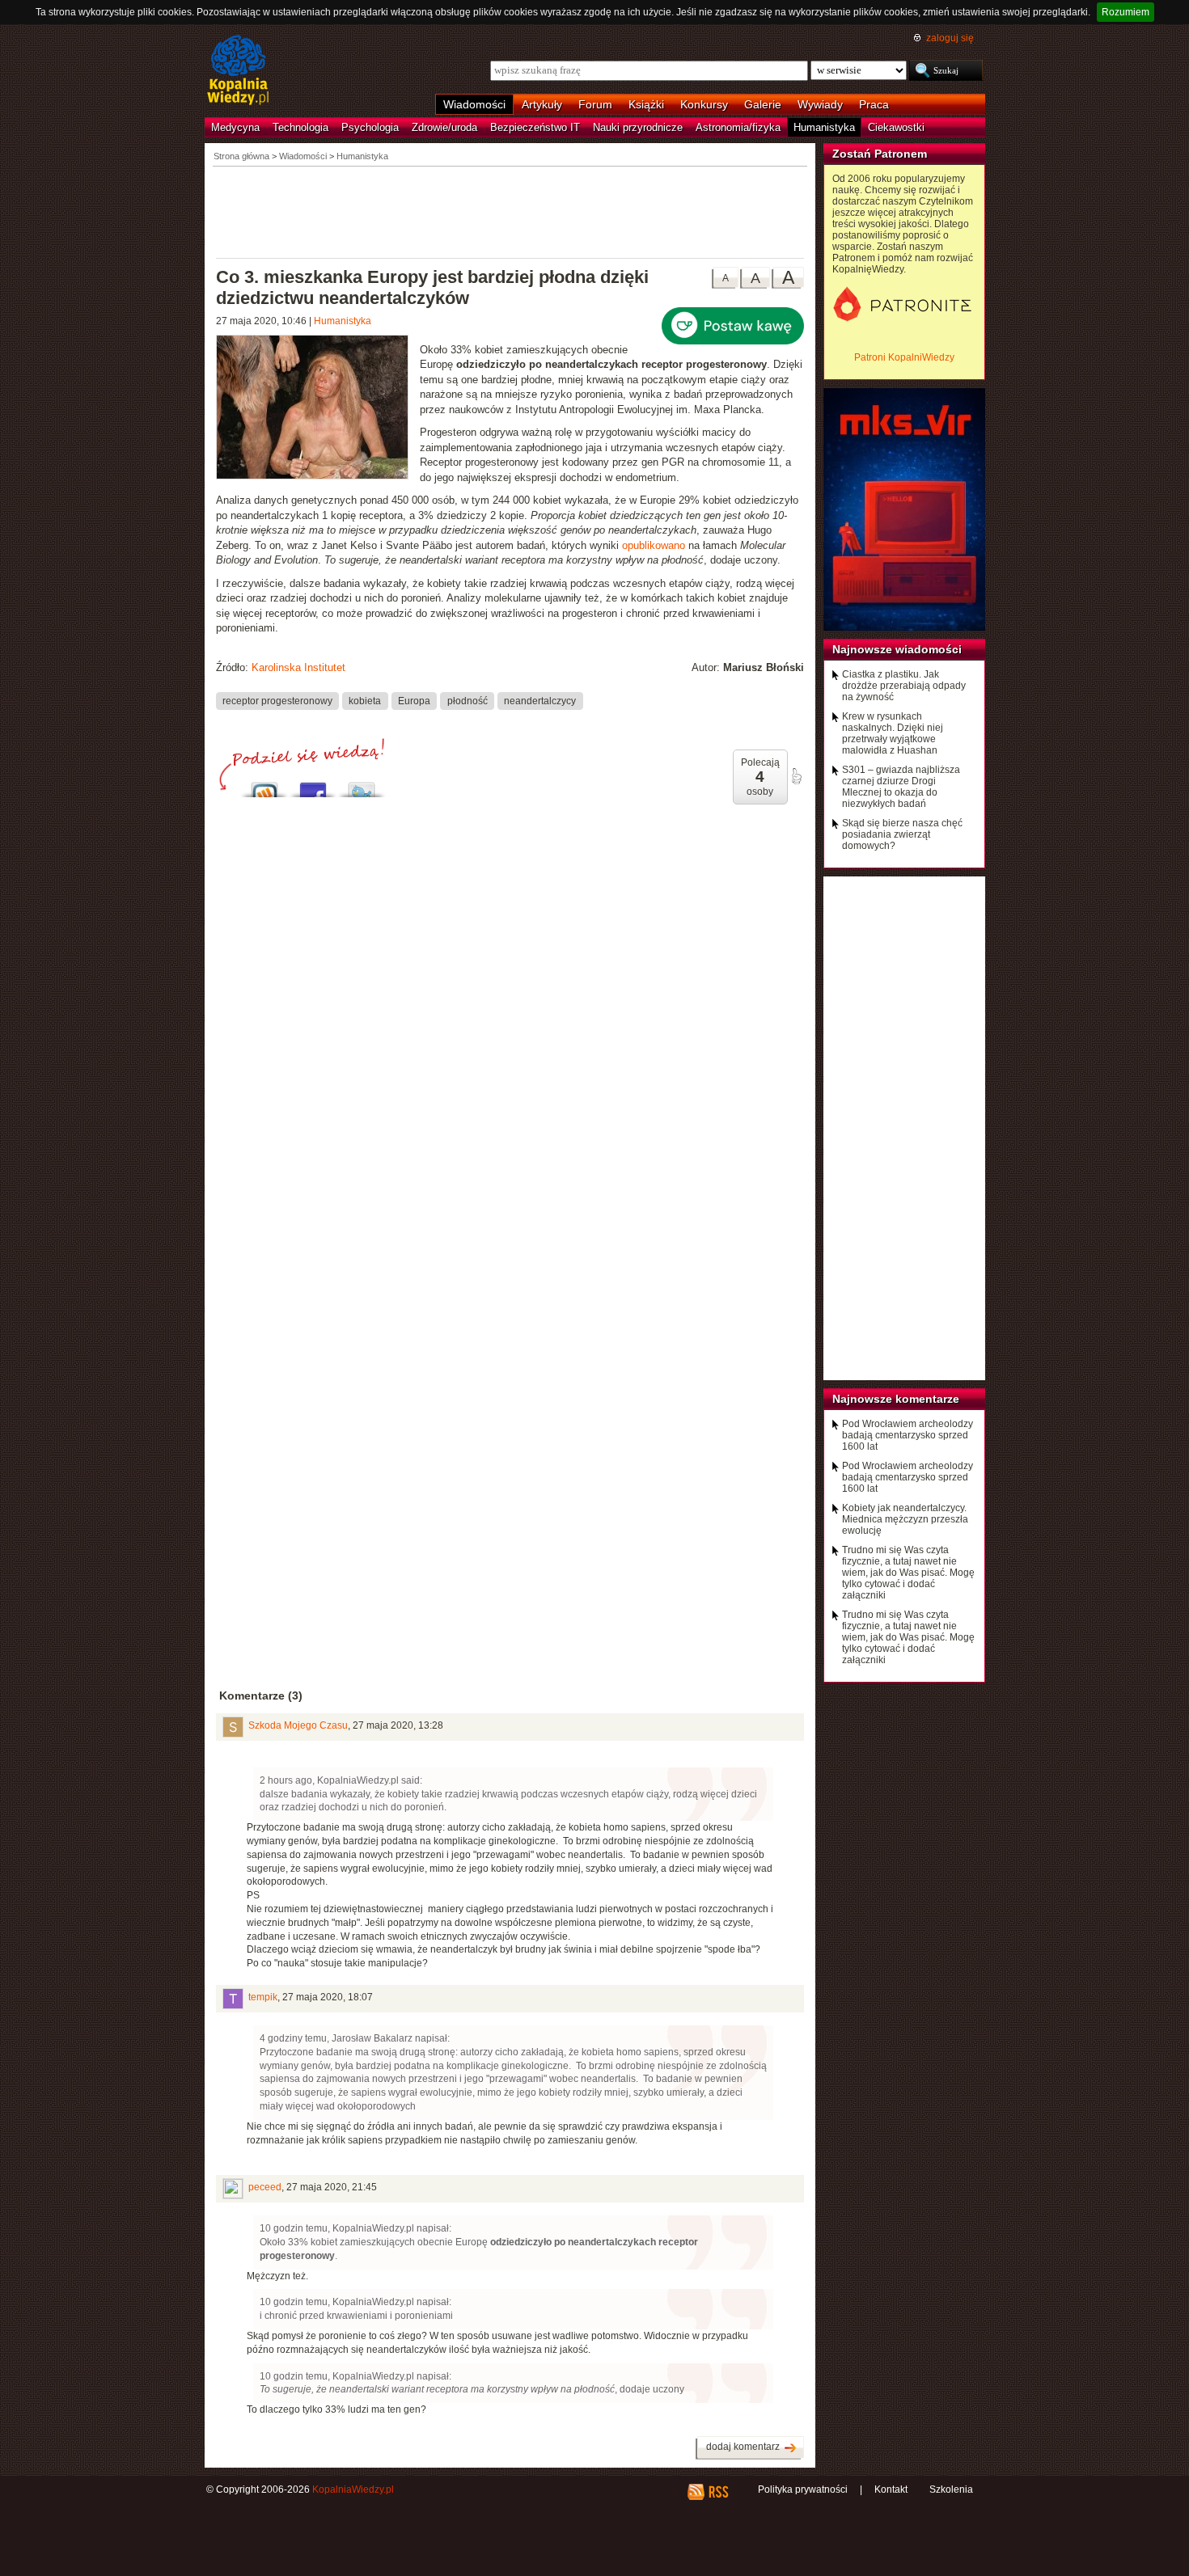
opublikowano (654, 545)
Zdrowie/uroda (444, 127)
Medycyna (235, 127)
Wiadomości (474, 104)
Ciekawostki (896, 127)
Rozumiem (1126, 12)
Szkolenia (951, 2489)
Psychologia (370, 127)
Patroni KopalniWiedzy (904, 357)
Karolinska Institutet (298, 667)
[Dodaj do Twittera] (362, 785)
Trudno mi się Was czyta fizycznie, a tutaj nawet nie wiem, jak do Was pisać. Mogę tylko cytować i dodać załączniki (908, 1573)
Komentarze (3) (261, 1696)
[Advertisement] (510, 211)
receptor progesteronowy (277, 700)
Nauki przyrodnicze (638, 127)
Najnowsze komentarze (896, 1399)
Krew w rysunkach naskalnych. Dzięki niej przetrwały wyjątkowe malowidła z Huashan (893, 733)
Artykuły (542, 104)
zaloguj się (950, 38)
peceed (265, 2187)
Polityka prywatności (803, 2489)
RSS (718, 2492)
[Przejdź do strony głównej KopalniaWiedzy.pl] (238, 71)
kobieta (365, 700)
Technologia (300, 127)
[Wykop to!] (264, 785)
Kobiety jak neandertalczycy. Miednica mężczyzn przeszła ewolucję (905, 1519)
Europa (414, 700)
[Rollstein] (318, 409)
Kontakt (891, 2489)
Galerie (763, 104)
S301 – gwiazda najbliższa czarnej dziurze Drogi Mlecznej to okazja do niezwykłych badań (901, 787)
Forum (595, 104)
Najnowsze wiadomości (897, 649)
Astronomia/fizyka (738, 127)
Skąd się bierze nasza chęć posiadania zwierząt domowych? (902, 834)
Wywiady (820, 104)
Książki (646, 104)
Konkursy (704, 104)
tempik (263, 1997)
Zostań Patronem (880, 154)
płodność (468, 700)
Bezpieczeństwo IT (535, 127)
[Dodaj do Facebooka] (313, 785)
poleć (796, 776)
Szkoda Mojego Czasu (298, 1725)
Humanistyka (824, 127)
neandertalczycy (540, 700)
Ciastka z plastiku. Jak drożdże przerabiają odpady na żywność (904, 686)
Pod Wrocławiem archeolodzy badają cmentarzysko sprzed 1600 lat (908, 1435)
